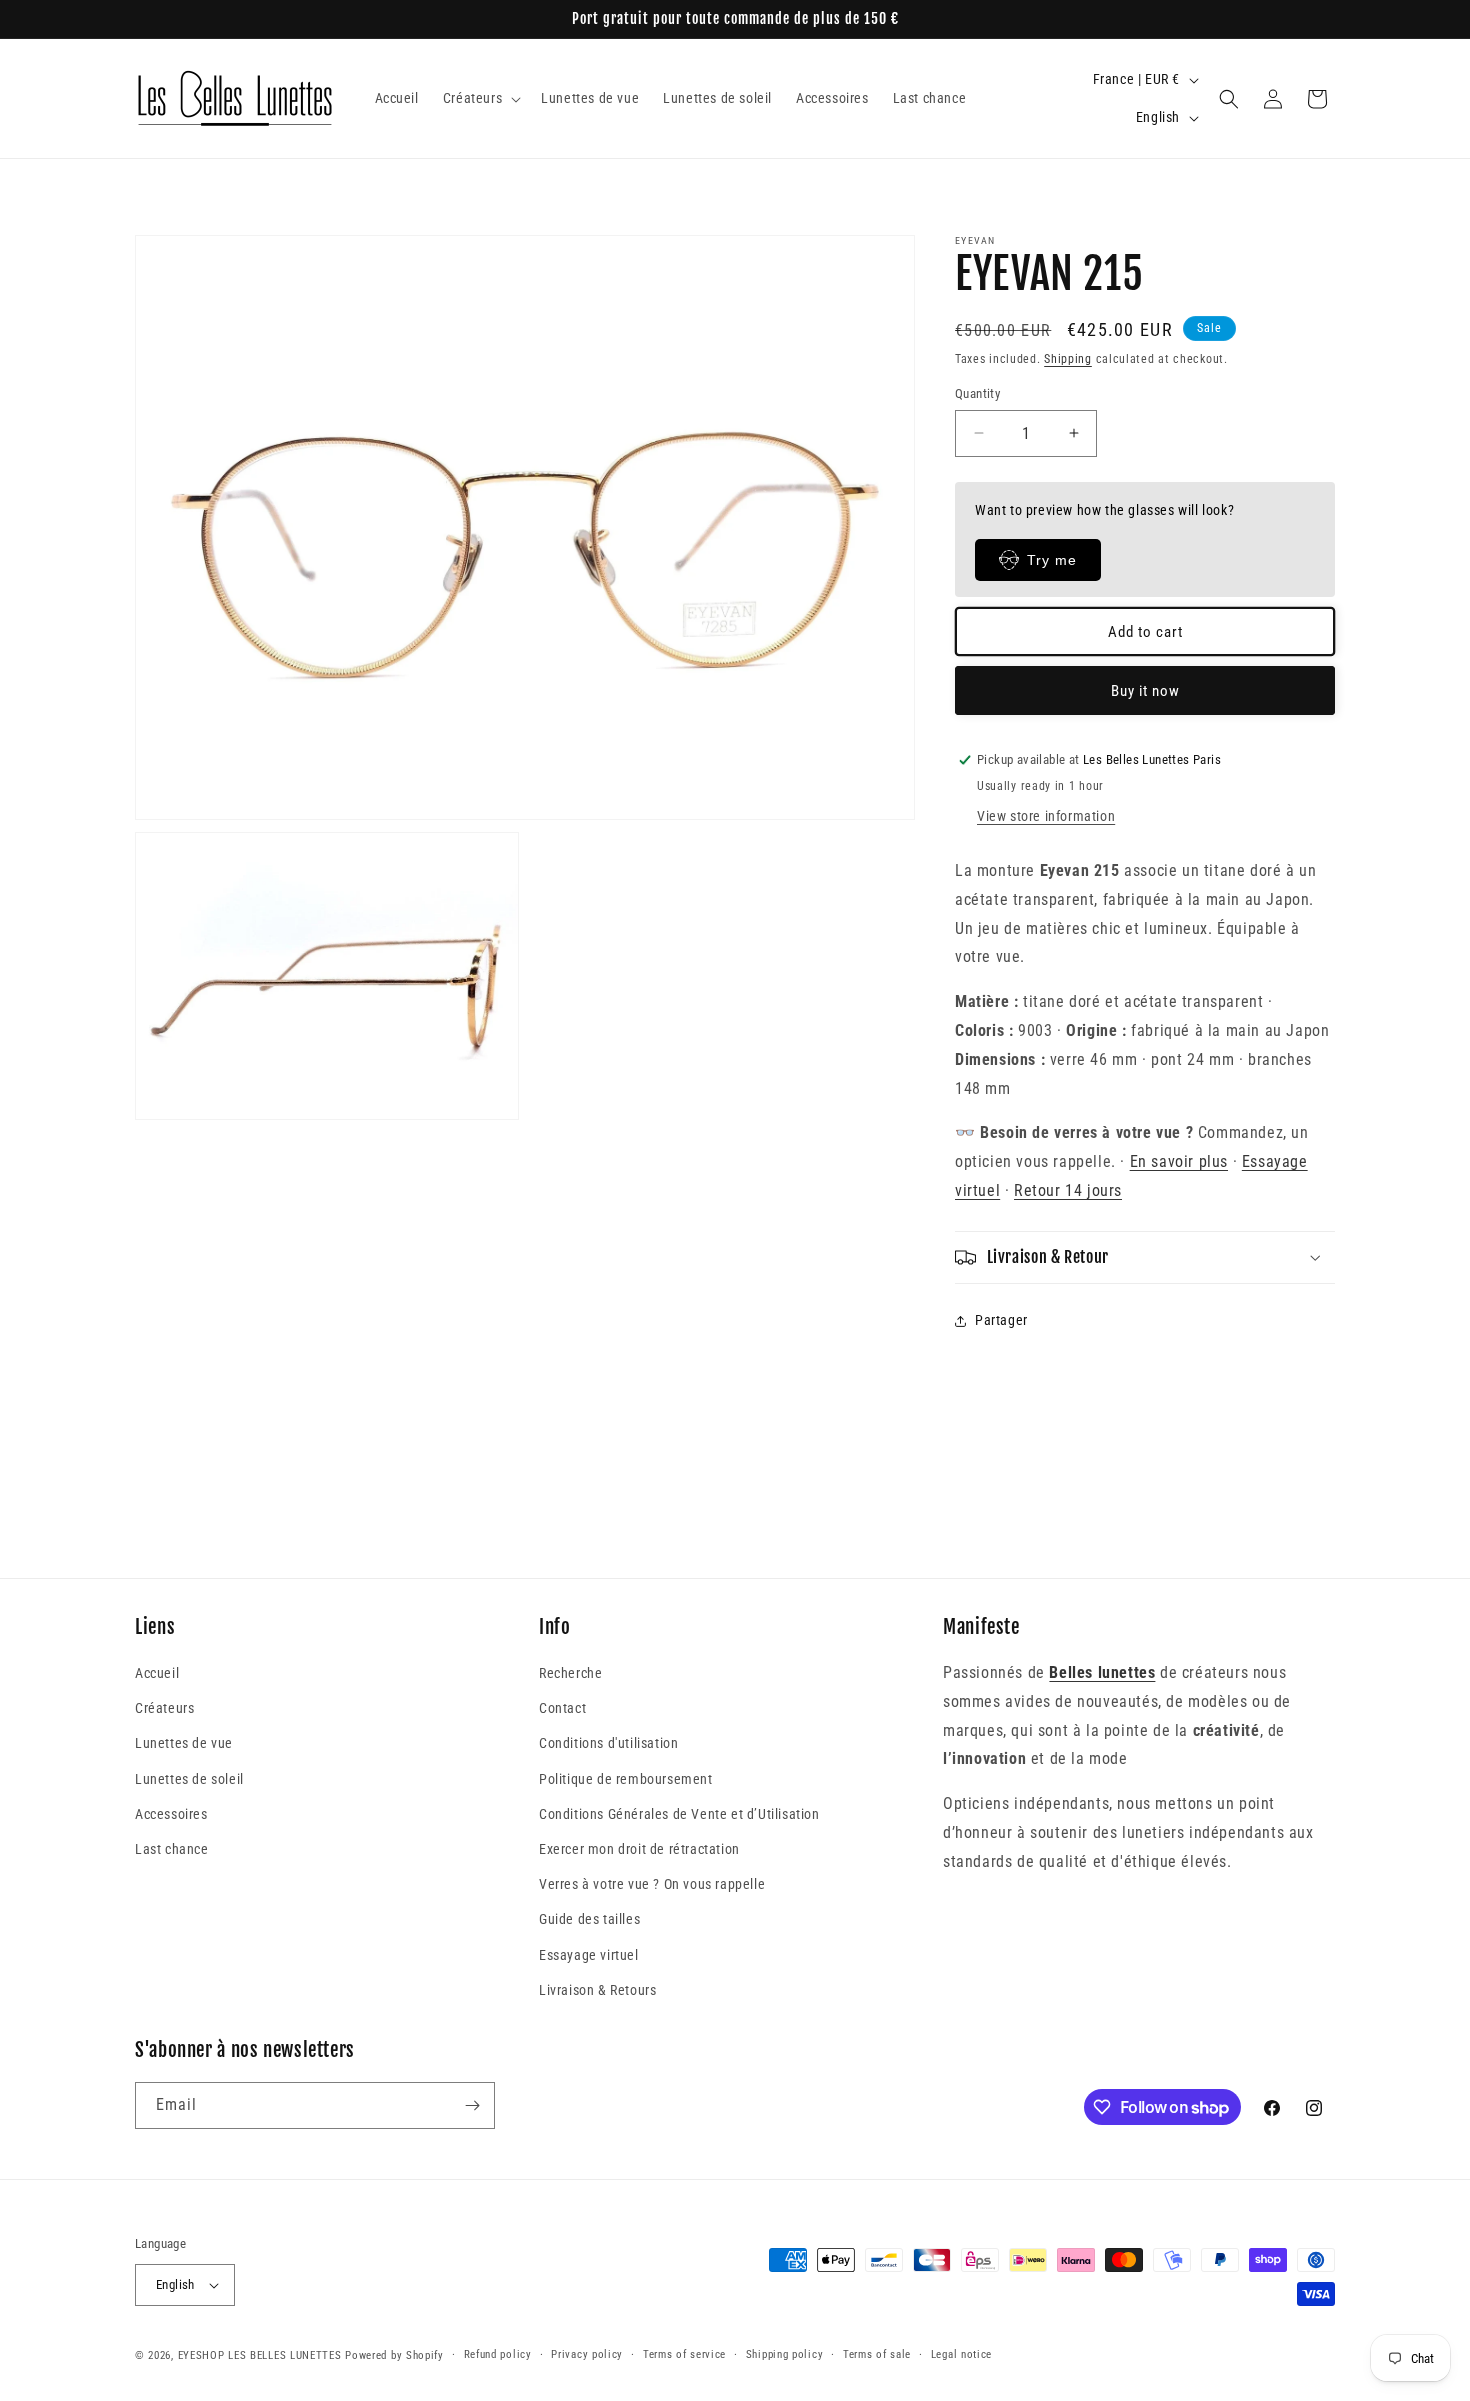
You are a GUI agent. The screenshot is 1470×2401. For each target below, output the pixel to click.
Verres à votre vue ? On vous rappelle (652, 1884)
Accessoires (171, 1814)
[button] (480, 98)
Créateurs (164, 1708)
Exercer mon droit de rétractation (639, 1849)
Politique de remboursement (626, 1779)
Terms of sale (877, 2354)
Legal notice (961, 2354)
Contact (562, 1708)
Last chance (172, 1849)
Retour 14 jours (1068, 1190)
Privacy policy (587, 2354)
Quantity (977, 393)
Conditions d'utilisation (608, 1743)
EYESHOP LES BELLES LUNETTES (260, 2355)
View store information (1046, 816)
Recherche (570, 1673)
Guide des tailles (589, 1919)
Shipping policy (785, 2354)
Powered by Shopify (394, 2355)
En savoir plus (1179, 1161)
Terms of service (684, 2354)
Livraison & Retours (597, 1990)
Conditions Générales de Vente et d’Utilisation (679, 1814)
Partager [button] (1001, 1320)
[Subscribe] (472, 2105)
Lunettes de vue (184, 1743)
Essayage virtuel (589, 1955)
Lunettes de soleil (189, 1779)
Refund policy (498, 2354)
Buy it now (1145, 691)
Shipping (1068, 359)
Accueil (157, 1673)
